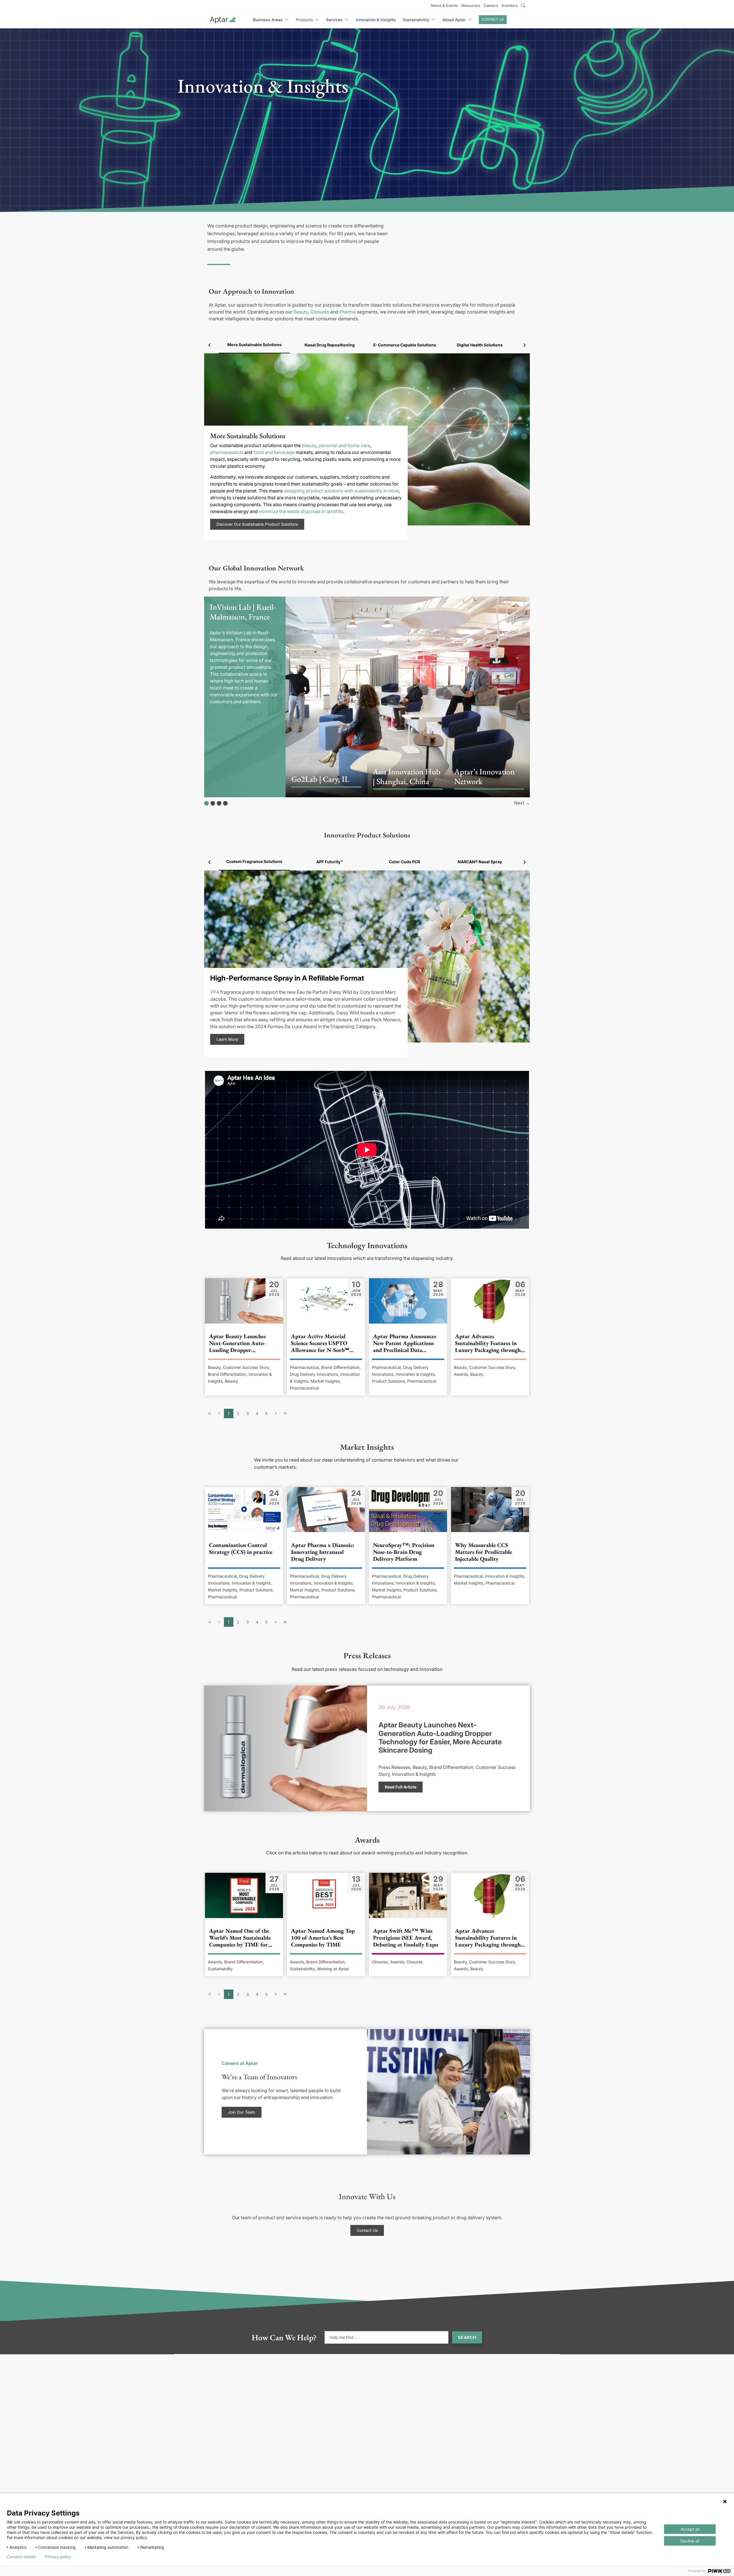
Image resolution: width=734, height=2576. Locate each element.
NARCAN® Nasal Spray (480, 862)
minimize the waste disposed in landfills (301, 511)
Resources (471, 5)
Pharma (348, 312)
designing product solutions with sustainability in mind (341, 491)
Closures (320, 312)
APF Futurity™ (330, 862)
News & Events (444, 5)
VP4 (215, 992)
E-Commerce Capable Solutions (405, 345)
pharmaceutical (227, 452)
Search (467, 2337)
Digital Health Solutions (480, 345)
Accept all (690, 2529)
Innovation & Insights (376, 20)
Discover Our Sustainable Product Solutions (257, 524)
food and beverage (274, 452)
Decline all (690, 2541)
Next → (522, 803)
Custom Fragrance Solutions (254, 861)
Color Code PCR (405, 862)
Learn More (227, 1039)
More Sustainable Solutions (254, 345)
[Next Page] (276, 1413)
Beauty (301, 312)
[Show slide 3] (219, 803)
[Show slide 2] (213, 803)
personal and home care (344, 445)
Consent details (21, 2557)
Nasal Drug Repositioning (330, 345)
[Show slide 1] (206, 803)
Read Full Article (401, 1787)
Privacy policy (58, 2557)
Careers (491, 5)
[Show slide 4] (225, 803)
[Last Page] (285, 1413)
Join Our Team (242, 2112)
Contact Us (493, 19)
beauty (309, 445)
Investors (510, 5)
